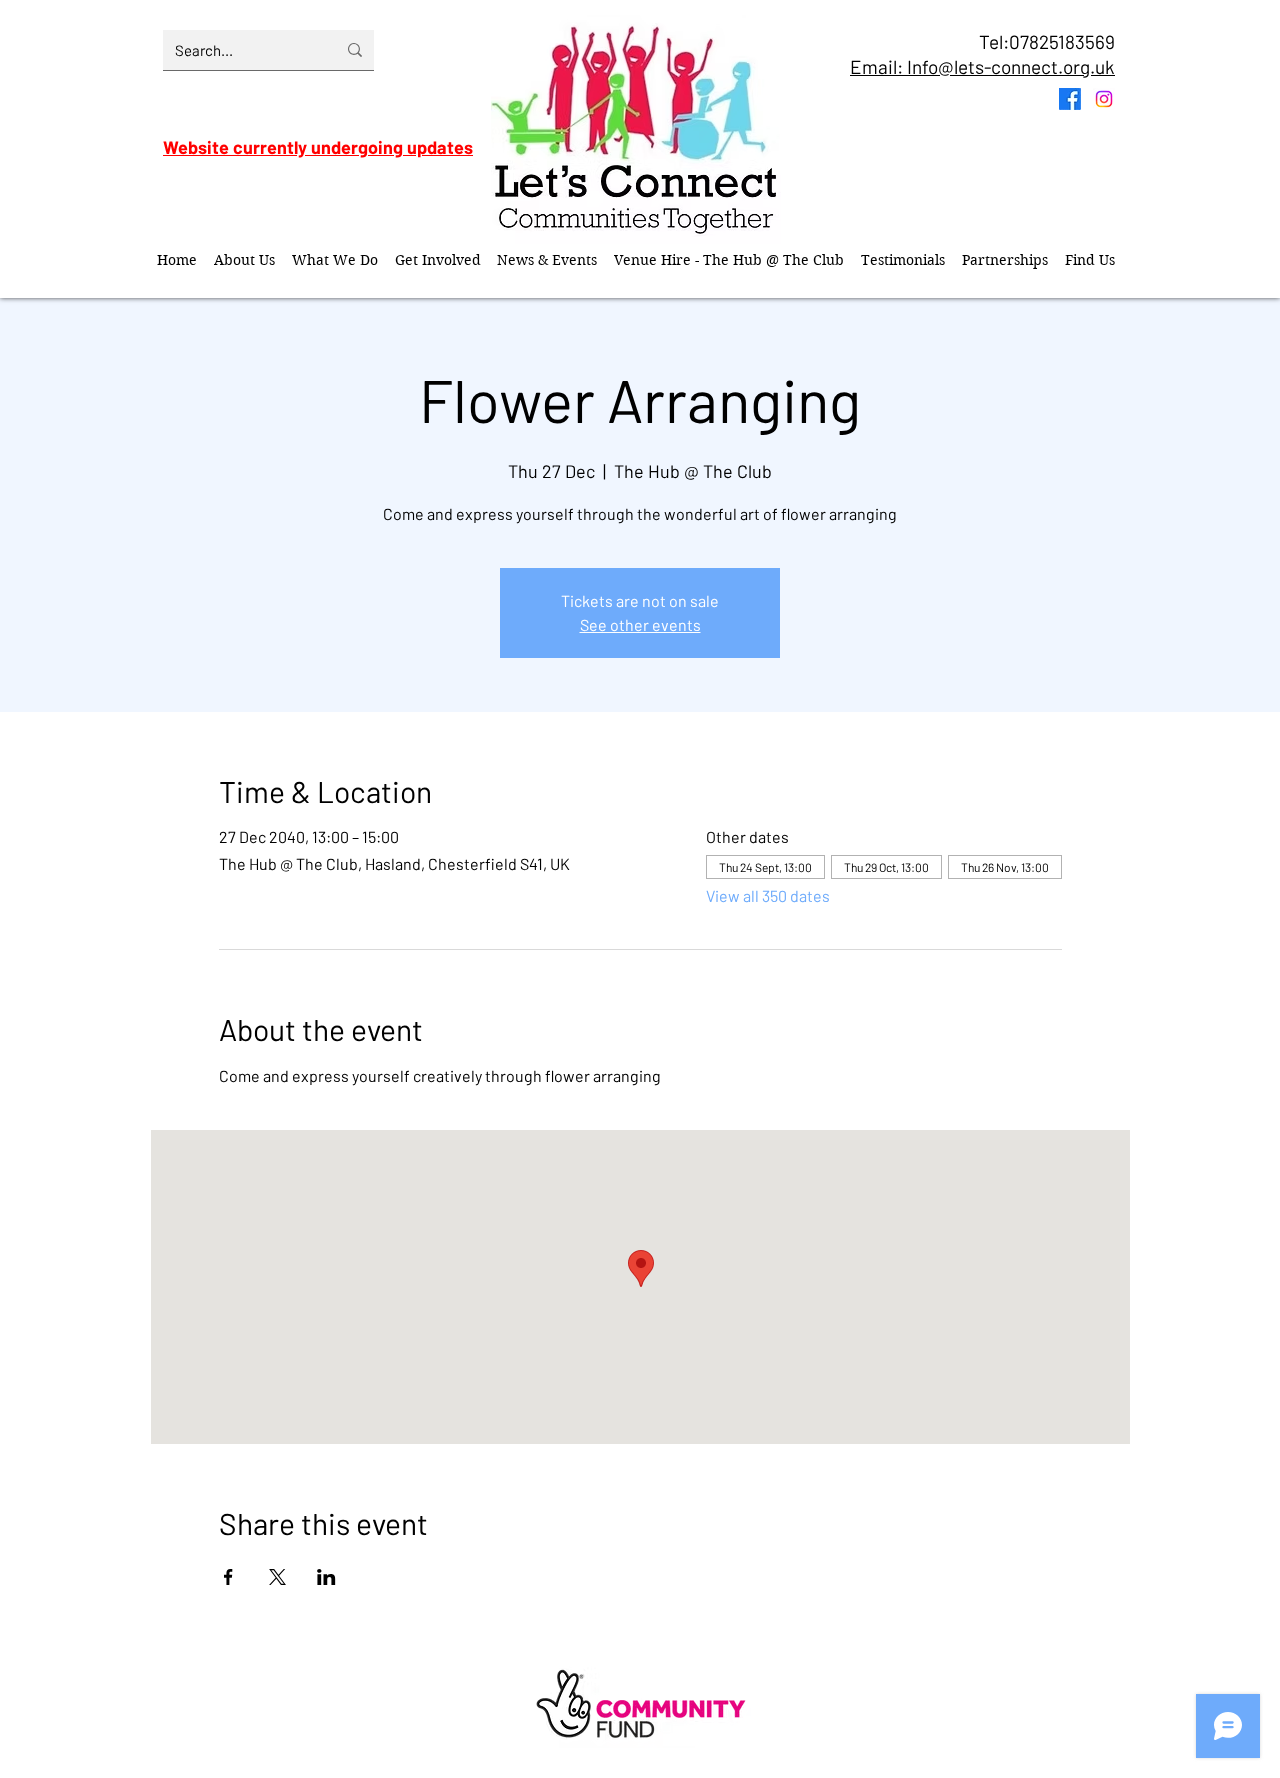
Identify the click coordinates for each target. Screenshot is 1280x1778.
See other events (640, 624)
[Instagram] (1104, 99)
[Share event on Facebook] (228, 1577)
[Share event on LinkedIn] (326, 1577)
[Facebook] (1070, 99)
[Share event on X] (277, 1577)
